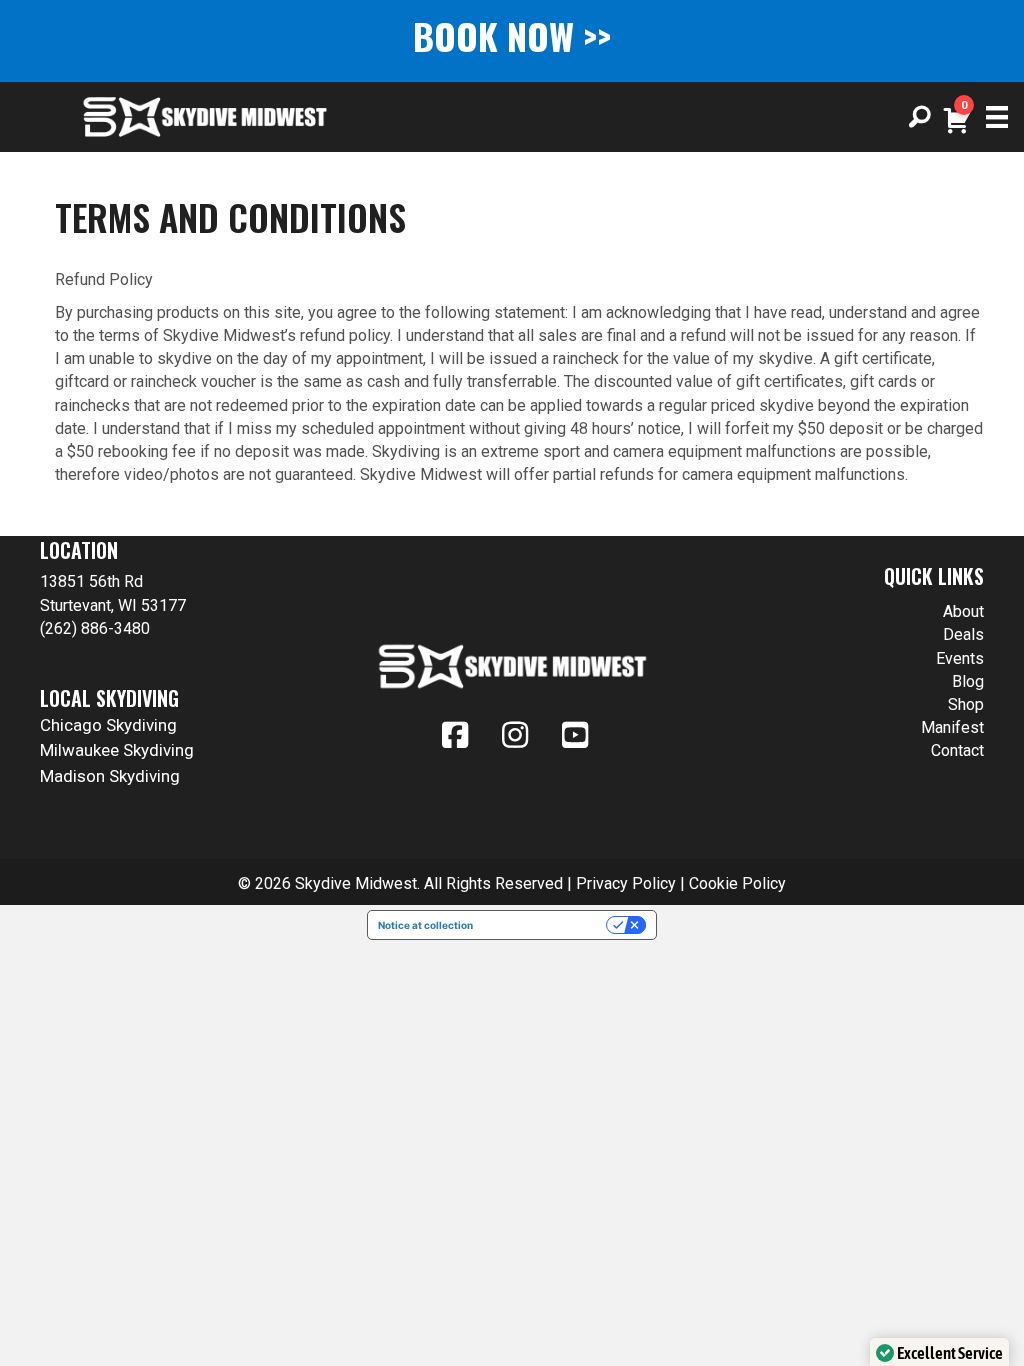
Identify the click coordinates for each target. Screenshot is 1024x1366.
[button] (920, 117)
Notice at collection (425, 925)
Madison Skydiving (110, 776)
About (963, 611)
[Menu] (990, 117)
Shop (966, 704)
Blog (968, 681)
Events (960, 658)
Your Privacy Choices (546, 925)
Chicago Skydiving (108, 725)
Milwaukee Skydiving (117, 750)
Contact (957, 750)
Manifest (952, 727)
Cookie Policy (737, 883)
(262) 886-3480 (95, 628)
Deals (963, 634)
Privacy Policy (626, 883)
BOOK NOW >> (512, 35)
